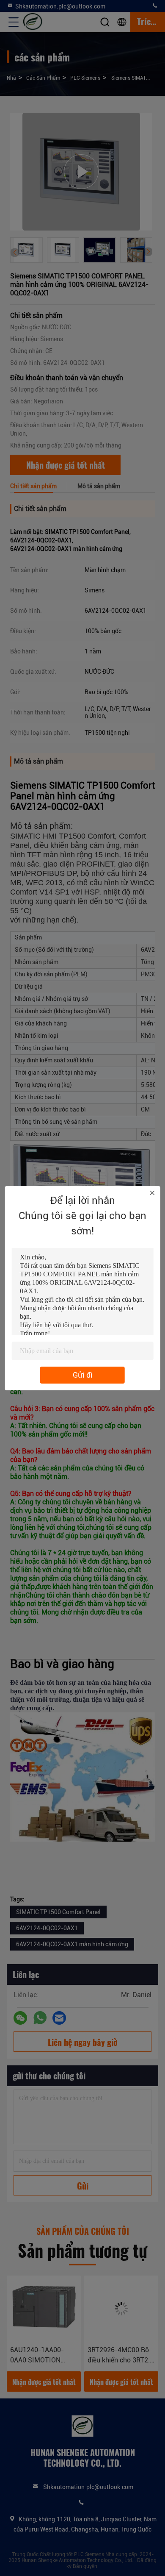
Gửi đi (83, 1375)
